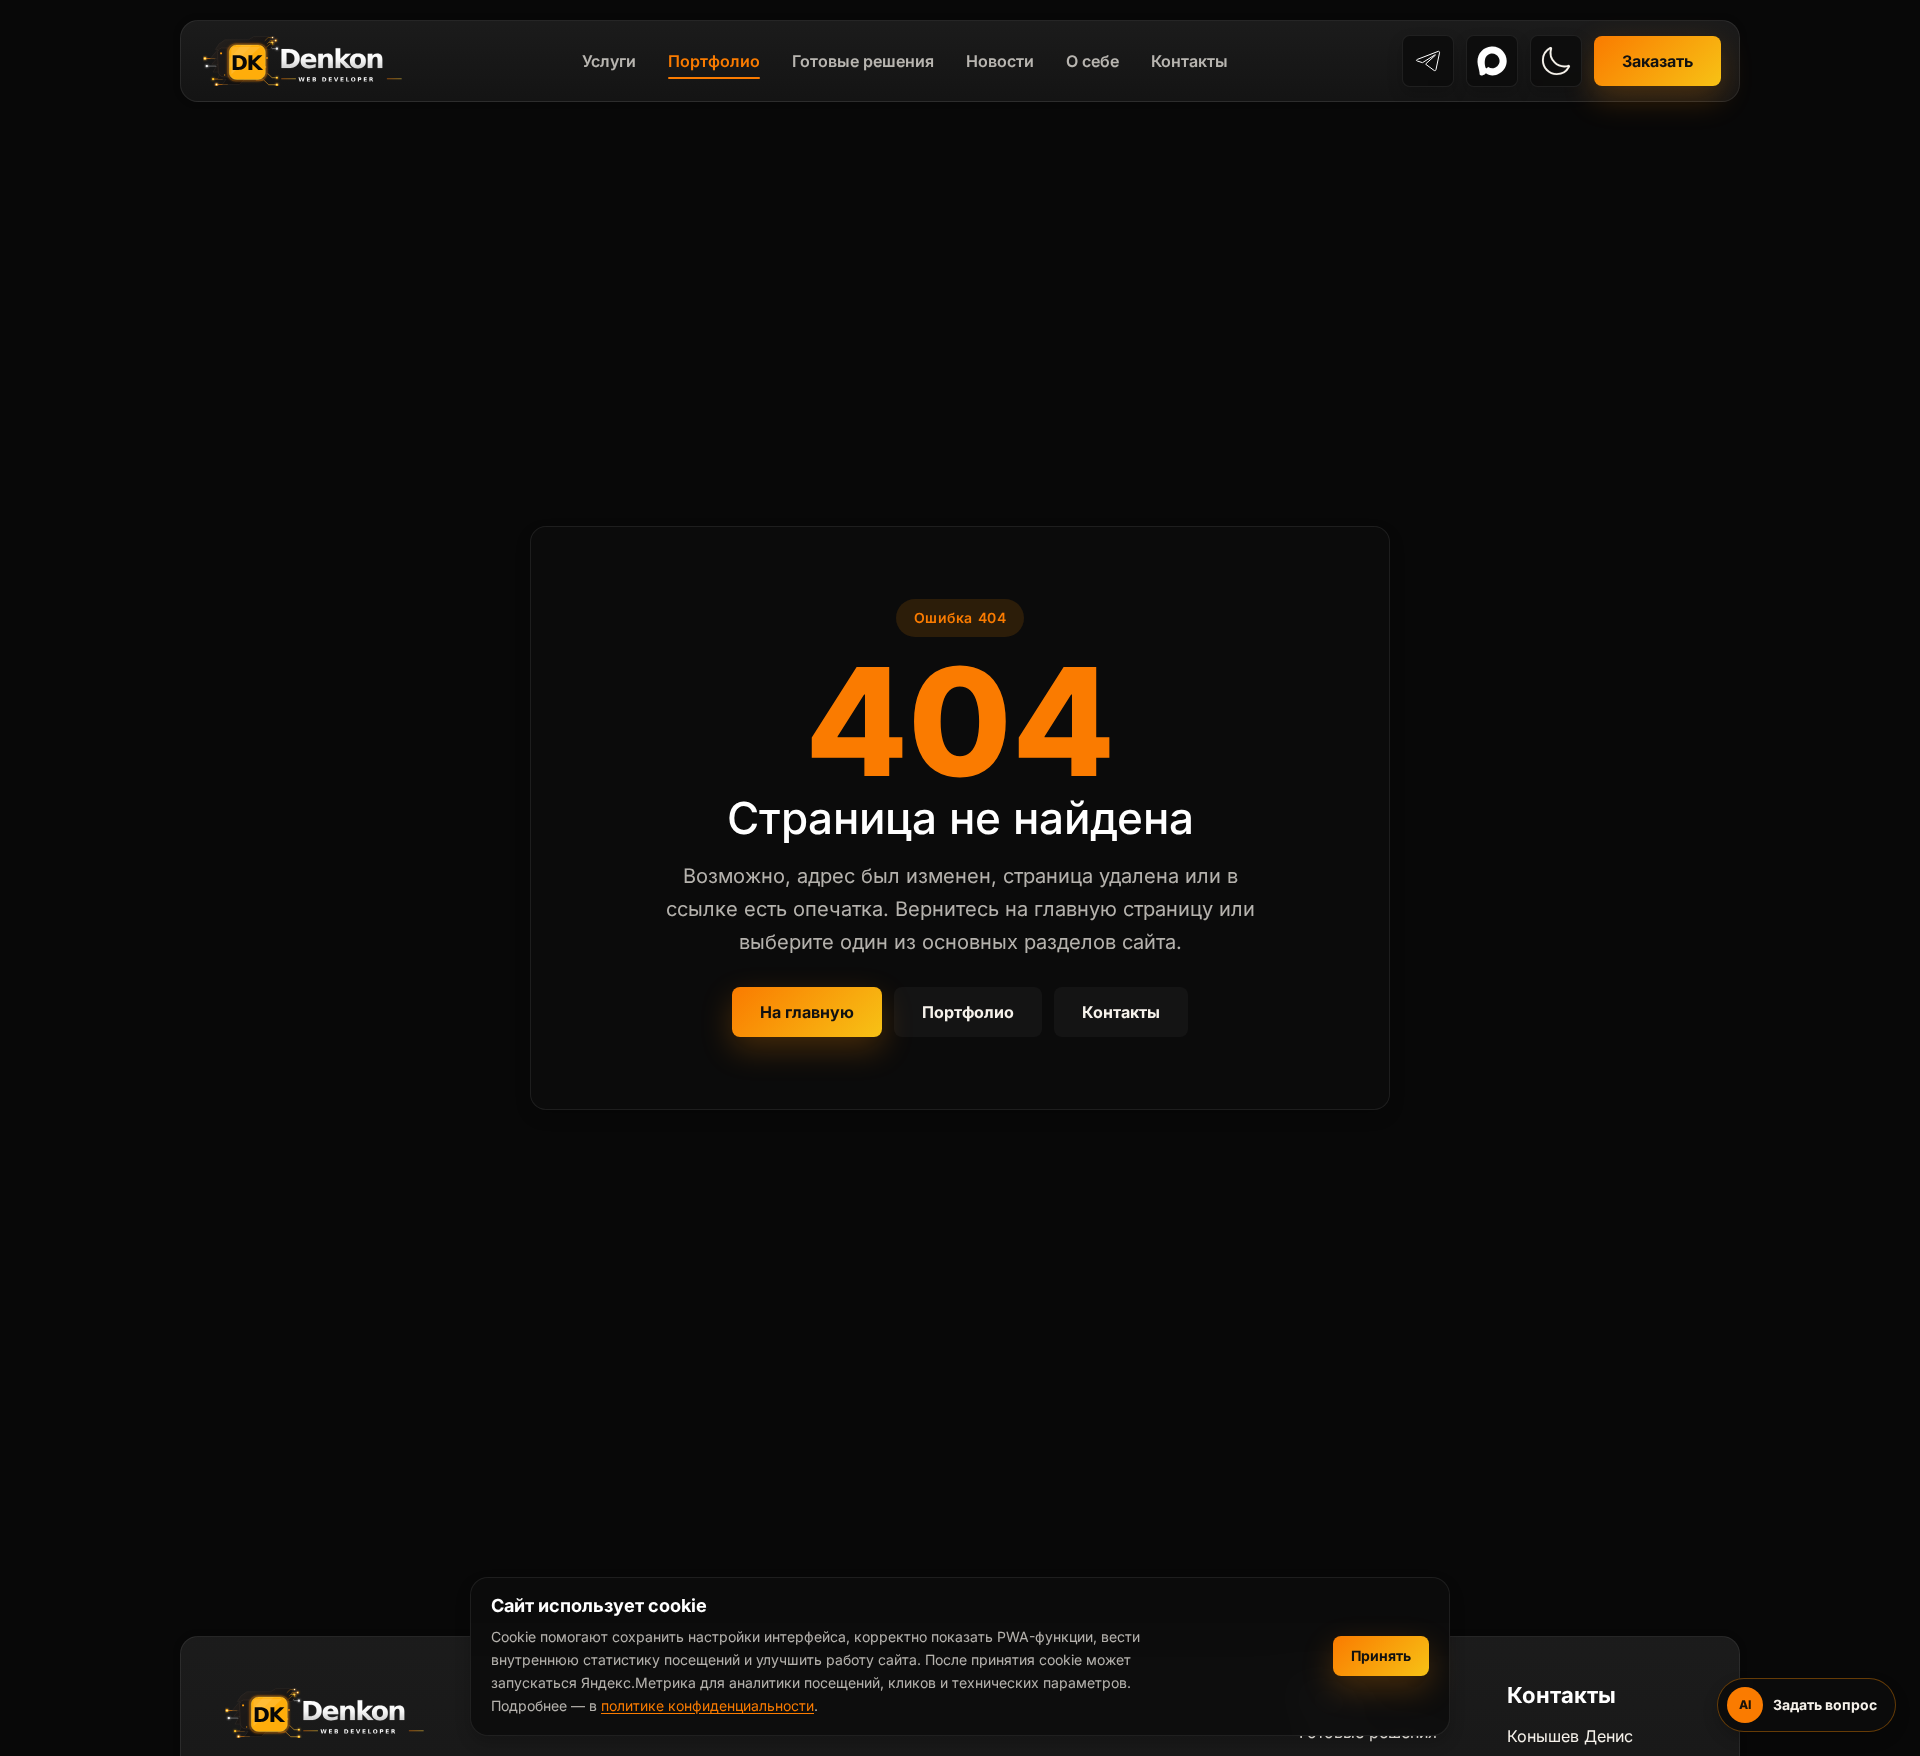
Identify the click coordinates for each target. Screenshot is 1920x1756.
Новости (1000, 61)
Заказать (1657, 61)
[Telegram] (1428, 61)
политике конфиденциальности (707, 1705)
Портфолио (714, 61)
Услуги (609, 61)
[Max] (1492, 61)
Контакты (1189, 61)
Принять (1381, 1655)
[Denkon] (303, 61)
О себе (1092, 61)
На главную (807, 1012)
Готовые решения (863, 61)
